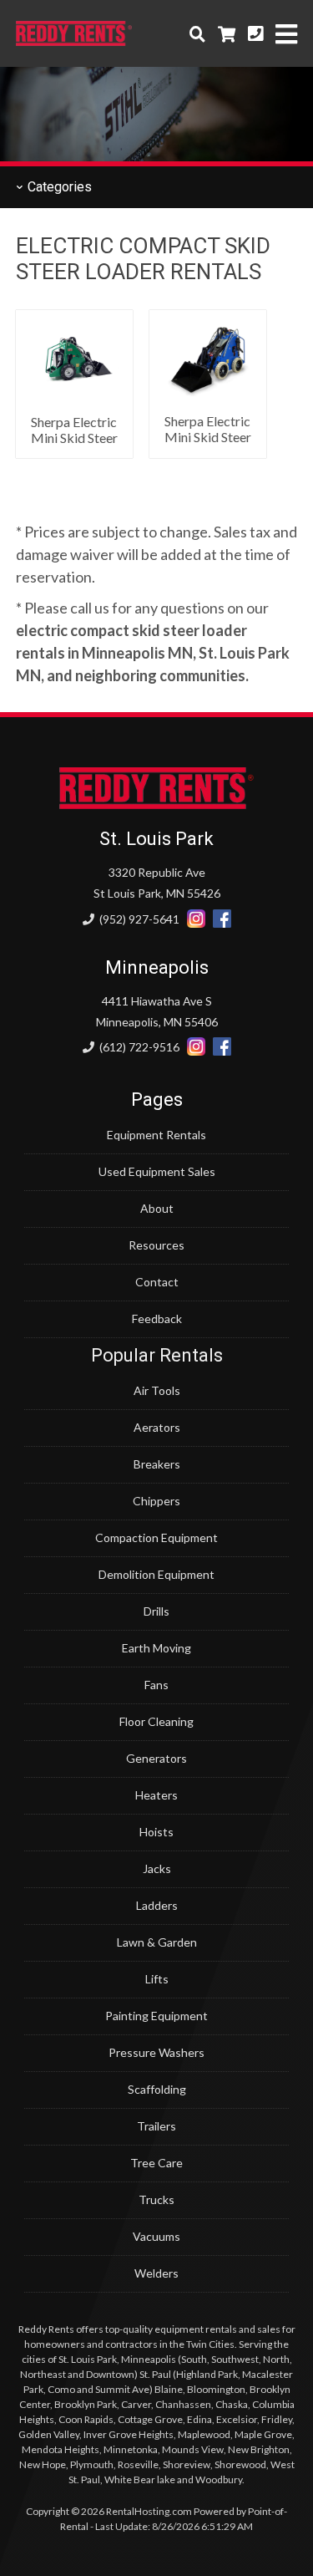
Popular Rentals (157, 1355)
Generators (156, 1758)
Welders (156, 2273)
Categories (58, 187)
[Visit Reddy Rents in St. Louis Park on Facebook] (222, 919)
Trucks (156, 2199)
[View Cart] (227, 33)
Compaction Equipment (156, 1537)
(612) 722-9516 (138, 1047)
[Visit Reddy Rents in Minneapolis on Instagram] (196, 1047)
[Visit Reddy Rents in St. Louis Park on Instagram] (196, 919)
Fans (156, 1685)
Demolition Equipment (156, 1574)
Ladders (157, 1905)
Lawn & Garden (157, 1942)
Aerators (157, 1427)
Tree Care (156, 2163)
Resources (156, 1245)
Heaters (156, 1795)
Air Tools (157, 1390)
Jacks (157, 1868)
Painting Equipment (156, 2016)
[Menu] (286, 34)
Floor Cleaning (156, 1721)
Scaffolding (157, 2089)
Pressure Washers (156, 2052)
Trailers (156, 2126)
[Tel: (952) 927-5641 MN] (255, 33)
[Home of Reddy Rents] (156, 804)
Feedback (157, 1319)
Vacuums (156, 2236)
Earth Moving (156, 1648)
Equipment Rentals (156, 1135)
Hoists (156, 1832)
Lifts (157, 1979)
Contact (157, 1282)
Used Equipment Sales (157, 1171)
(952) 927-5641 (138, 919)
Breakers (157, 1464)
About (157, 1208)
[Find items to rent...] (197, 33)
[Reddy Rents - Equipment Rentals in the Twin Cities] (74, 40)
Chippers (156, 1501)
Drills (156, 1611)
